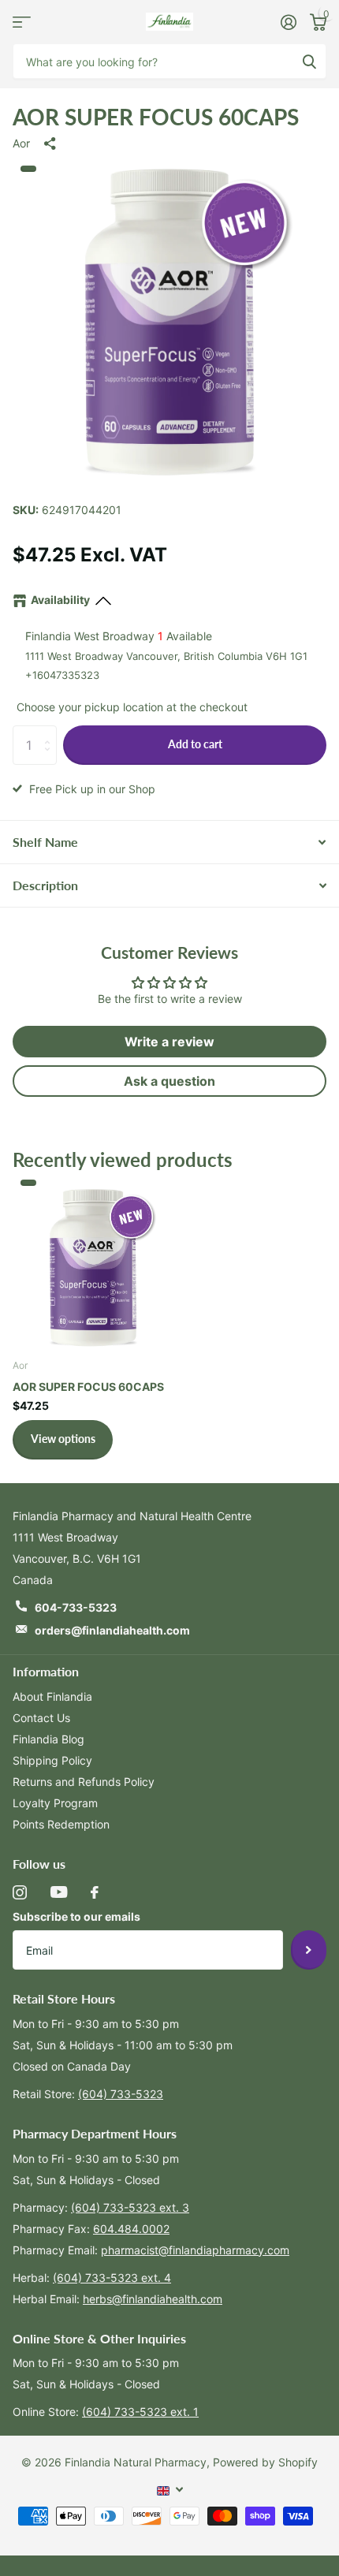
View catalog (22, 22)
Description (45, 885)
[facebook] (95, 1892)
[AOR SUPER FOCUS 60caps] (93, 1265)
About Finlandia (52, 1696)
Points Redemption (61, 1824)
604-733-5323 (76, 1607)
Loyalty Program (55, 1803)
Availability (60, 600)
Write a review (169, 1042)
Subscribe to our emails (76, 1916)
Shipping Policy (52, 1760)
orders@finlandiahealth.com (112, 1630)
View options (63, 1439)
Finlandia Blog (48, 1739)
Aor (21, 143)
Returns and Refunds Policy (84, 1782)
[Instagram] (20, 1892)
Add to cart (195, 744)
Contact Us (41, 1718)
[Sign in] (288, 22)
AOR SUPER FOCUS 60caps (88, 1387)
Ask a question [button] (169, 1081)
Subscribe (309, 1950)
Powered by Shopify (265, 2462)
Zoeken (309, 61)
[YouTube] (59, 1892)
